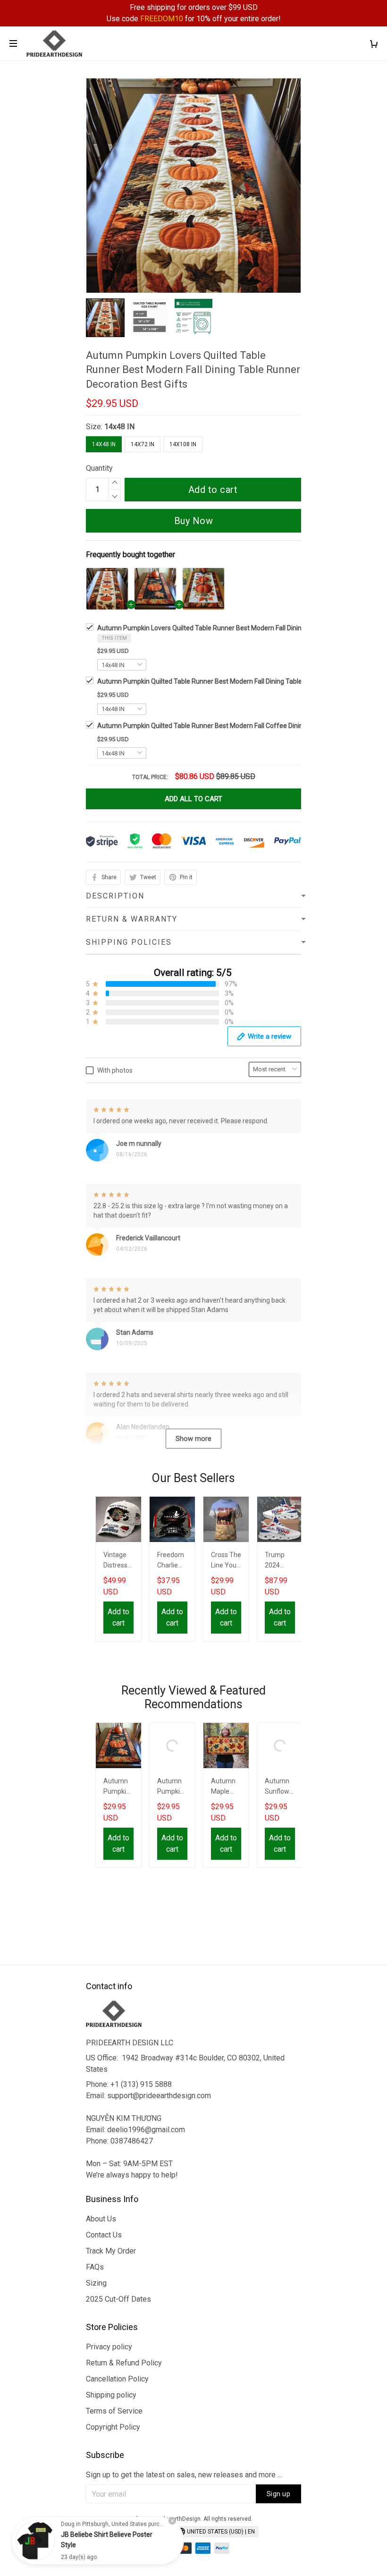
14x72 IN (143, 444)
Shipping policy (111, 2395)
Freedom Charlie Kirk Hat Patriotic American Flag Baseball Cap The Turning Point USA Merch (172, 1561)
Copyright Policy (113, 2427)
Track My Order (111, 2251)
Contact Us (104, 2235)
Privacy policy (109, 2347)
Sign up (279, 2494)
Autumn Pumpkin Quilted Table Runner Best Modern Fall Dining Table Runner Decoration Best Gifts (118, 1787)
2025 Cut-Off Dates (118, 2299)
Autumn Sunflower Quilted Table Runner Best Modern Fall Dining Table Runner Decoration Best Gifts (280, 1787)
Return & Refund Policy (124, 2363)
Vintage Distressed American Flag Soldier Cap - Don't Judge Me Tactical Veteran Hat (118, 1561)
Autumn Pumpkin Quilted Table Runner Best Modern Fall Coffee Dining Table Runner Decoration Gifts (172, 1787)
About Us (101, 2219)
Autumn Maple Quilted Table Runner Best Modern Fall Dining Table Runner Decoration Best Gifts (226, 1787)
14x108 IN (183, 444)
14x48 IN (119, 427)
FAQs (95, 2267)
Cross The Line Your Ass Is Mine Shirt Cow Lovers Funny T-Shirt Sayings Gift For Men (226, 1561)
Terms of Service (114, 2411)
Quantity (99, 468)
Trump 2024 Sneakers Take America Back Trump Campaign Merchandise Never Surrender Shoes (280, 1561)
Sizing (96, 2283)
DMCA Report (148, 2533)
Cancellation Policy (117, 2379)
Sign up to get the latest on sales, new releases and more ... (184, 2475)
